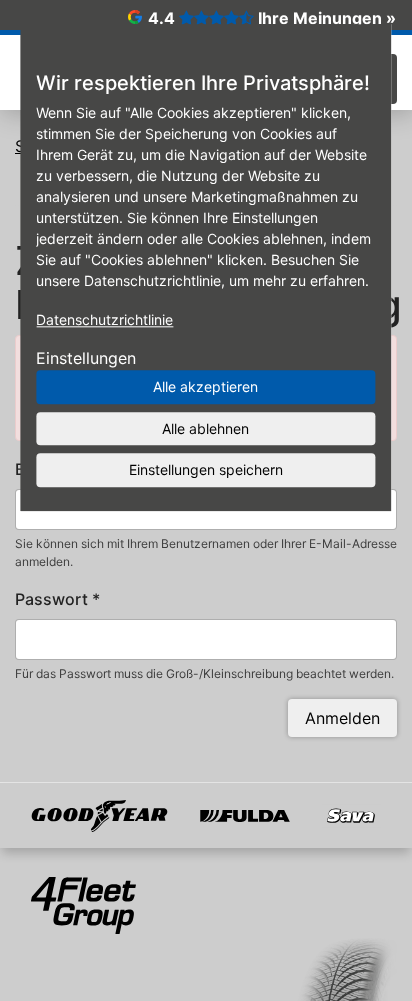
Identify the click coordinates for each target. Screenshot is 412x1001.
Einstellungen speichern (206, 469)
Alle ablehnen (205, 428)
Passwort (57, 599)
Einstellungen (86, 358)
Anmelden (342, 718)
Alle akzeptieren (205, 386)
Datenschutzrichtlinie (104, 319)
